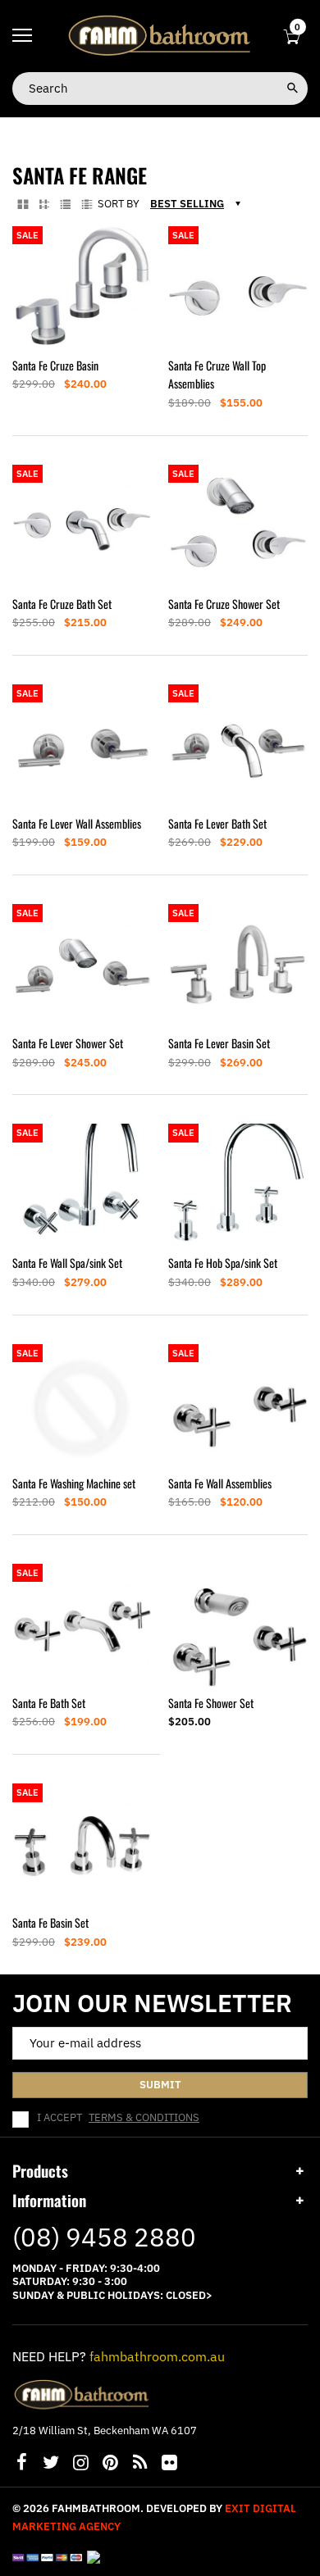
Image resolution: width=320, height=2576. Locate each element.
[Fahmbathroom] (160, 35)
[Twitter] (51, 2464)
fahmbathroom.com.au (157, 2356)
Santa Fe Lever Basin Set (219, 1043)
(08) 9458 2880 (104, 2237)
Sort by (119, 204)
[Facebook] (21, 2464)
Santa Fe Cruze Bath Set (62, 604)
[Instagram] (80, 2464)
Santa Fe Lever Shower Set (68, 1043)
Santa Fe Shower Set (211, 1703)
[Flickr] (169, 2464)
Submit (160, 2085)
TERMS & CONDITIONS (144, 2117)
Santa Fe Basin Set (50, 1922)
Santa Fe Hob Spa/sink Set (223, 1263)
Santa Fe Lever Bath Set (217, 823)
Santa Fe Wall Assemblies (220, 1483)
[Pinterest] (110, 2464)
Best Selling (187, 204)
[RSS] (139, 2464)
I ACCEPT (118, 2118)
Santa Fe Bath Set (49, 1703)
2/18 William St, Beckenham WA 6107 (105, 2431)
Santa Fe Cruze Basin (55, 365)
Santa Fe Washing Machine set (74, 1483)
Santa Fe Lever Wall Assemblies (77, 823)
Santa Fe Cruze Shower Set (224, 604)
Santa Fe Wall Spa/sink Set (67, 1263)
